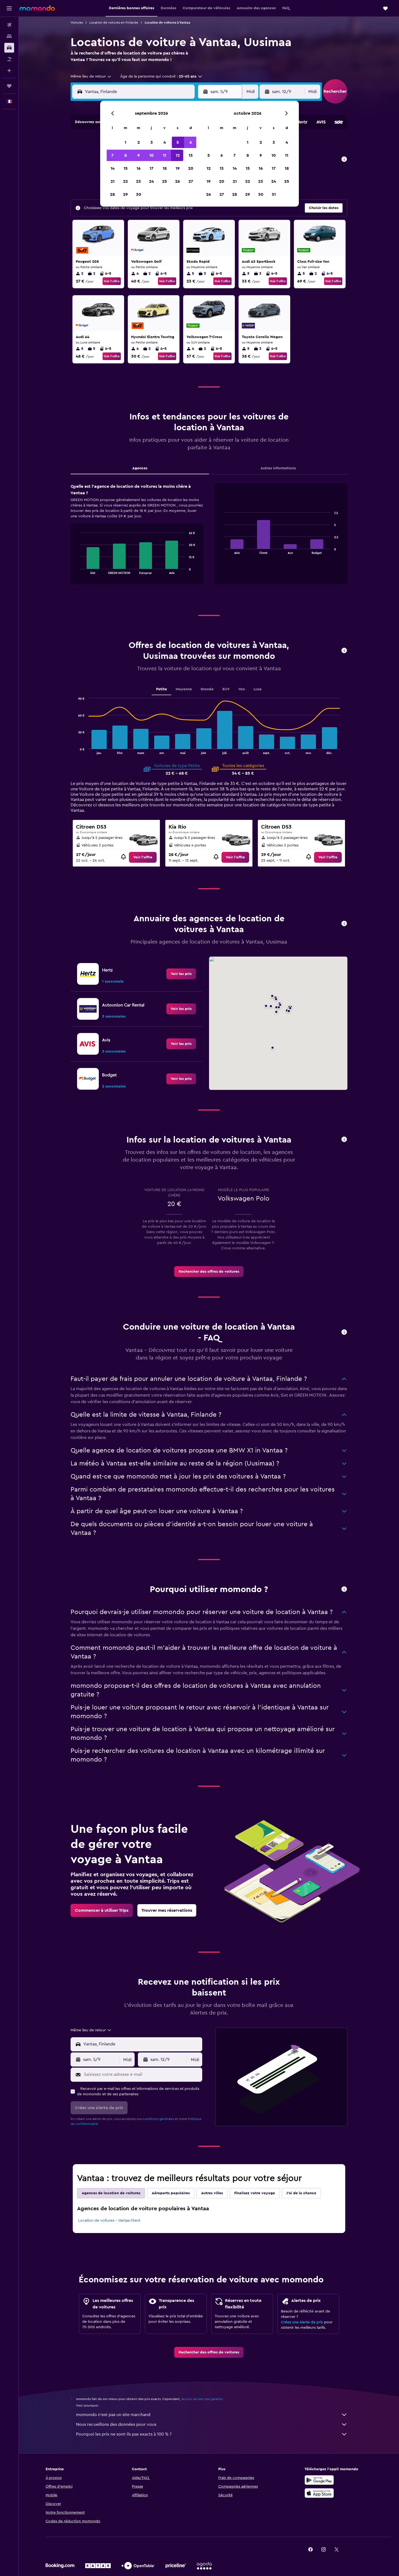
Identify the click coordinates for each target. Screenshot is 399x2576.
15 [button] (126, 168)
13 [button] (191, 155)
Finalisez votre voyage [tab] (255, 2193)
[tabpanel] (209, 539)
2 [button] (139, 142)
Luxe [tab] (258, 689)
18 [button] (165, 168)
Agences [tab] (140, 468)
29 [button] (125, 194)
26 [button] (178, 181)
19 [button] (178, 168)
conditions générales (158, 2119)
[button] (9, 8)
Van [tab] (242, 689)
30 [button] (139, 194)
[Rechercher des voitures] (9, 48)
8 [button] (126, 155)
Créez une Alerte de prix (302, 2322)
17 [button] (151, 168)
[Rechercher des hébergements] (9, 36)
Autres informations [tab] (278, 468)
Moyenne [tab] (184, 689)
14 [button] (113, 168)
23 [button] (138, 181)
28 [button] (112, 194)
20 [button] (191, 168)
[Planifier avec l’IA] (9, 70)
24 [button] (151, 181)
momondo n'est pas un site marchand (113, 2415)
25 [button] (164, 181)
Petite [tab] (161, 689)
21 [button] (113, 181)
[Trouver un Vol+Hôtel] (9, 59)
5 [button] (178, 142)
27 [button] (191, 181)
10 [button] (151, 155)
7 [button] (112, 155)
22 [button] (125, 181)
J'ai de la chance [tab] (301, 2193)
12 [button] (178, 155)
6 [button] (191, 142)
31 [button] (274, 194)
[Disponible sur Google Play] (319, 2480)
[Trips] (9, 86)
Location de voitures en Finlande (114, 23)
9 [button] (139, 155)
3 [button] (152, 142)
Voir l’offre (112, 281)
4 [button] (165, 142)
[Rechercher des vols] (9, 25)
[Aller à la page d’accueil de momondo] (37, 8)
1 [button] (125, 142)
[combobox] (91, 76)
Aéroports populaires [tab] (171, 2193)
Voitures (77, 23)
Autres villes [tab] (212, 2193)
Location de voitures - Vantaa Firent (109, 2221)
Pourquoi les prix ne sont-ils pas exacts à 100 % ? (124, 2434)
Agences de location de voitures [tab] (111, 2193)
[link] (143, 857)
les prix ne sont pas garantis (202, 2399)
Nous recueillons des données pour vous (116, 2424)
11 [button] (164, 155)
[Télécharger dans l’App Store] (319, 2493)
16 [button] (139, 168)
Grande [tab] (207, 689)
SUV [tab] (226, 689)
